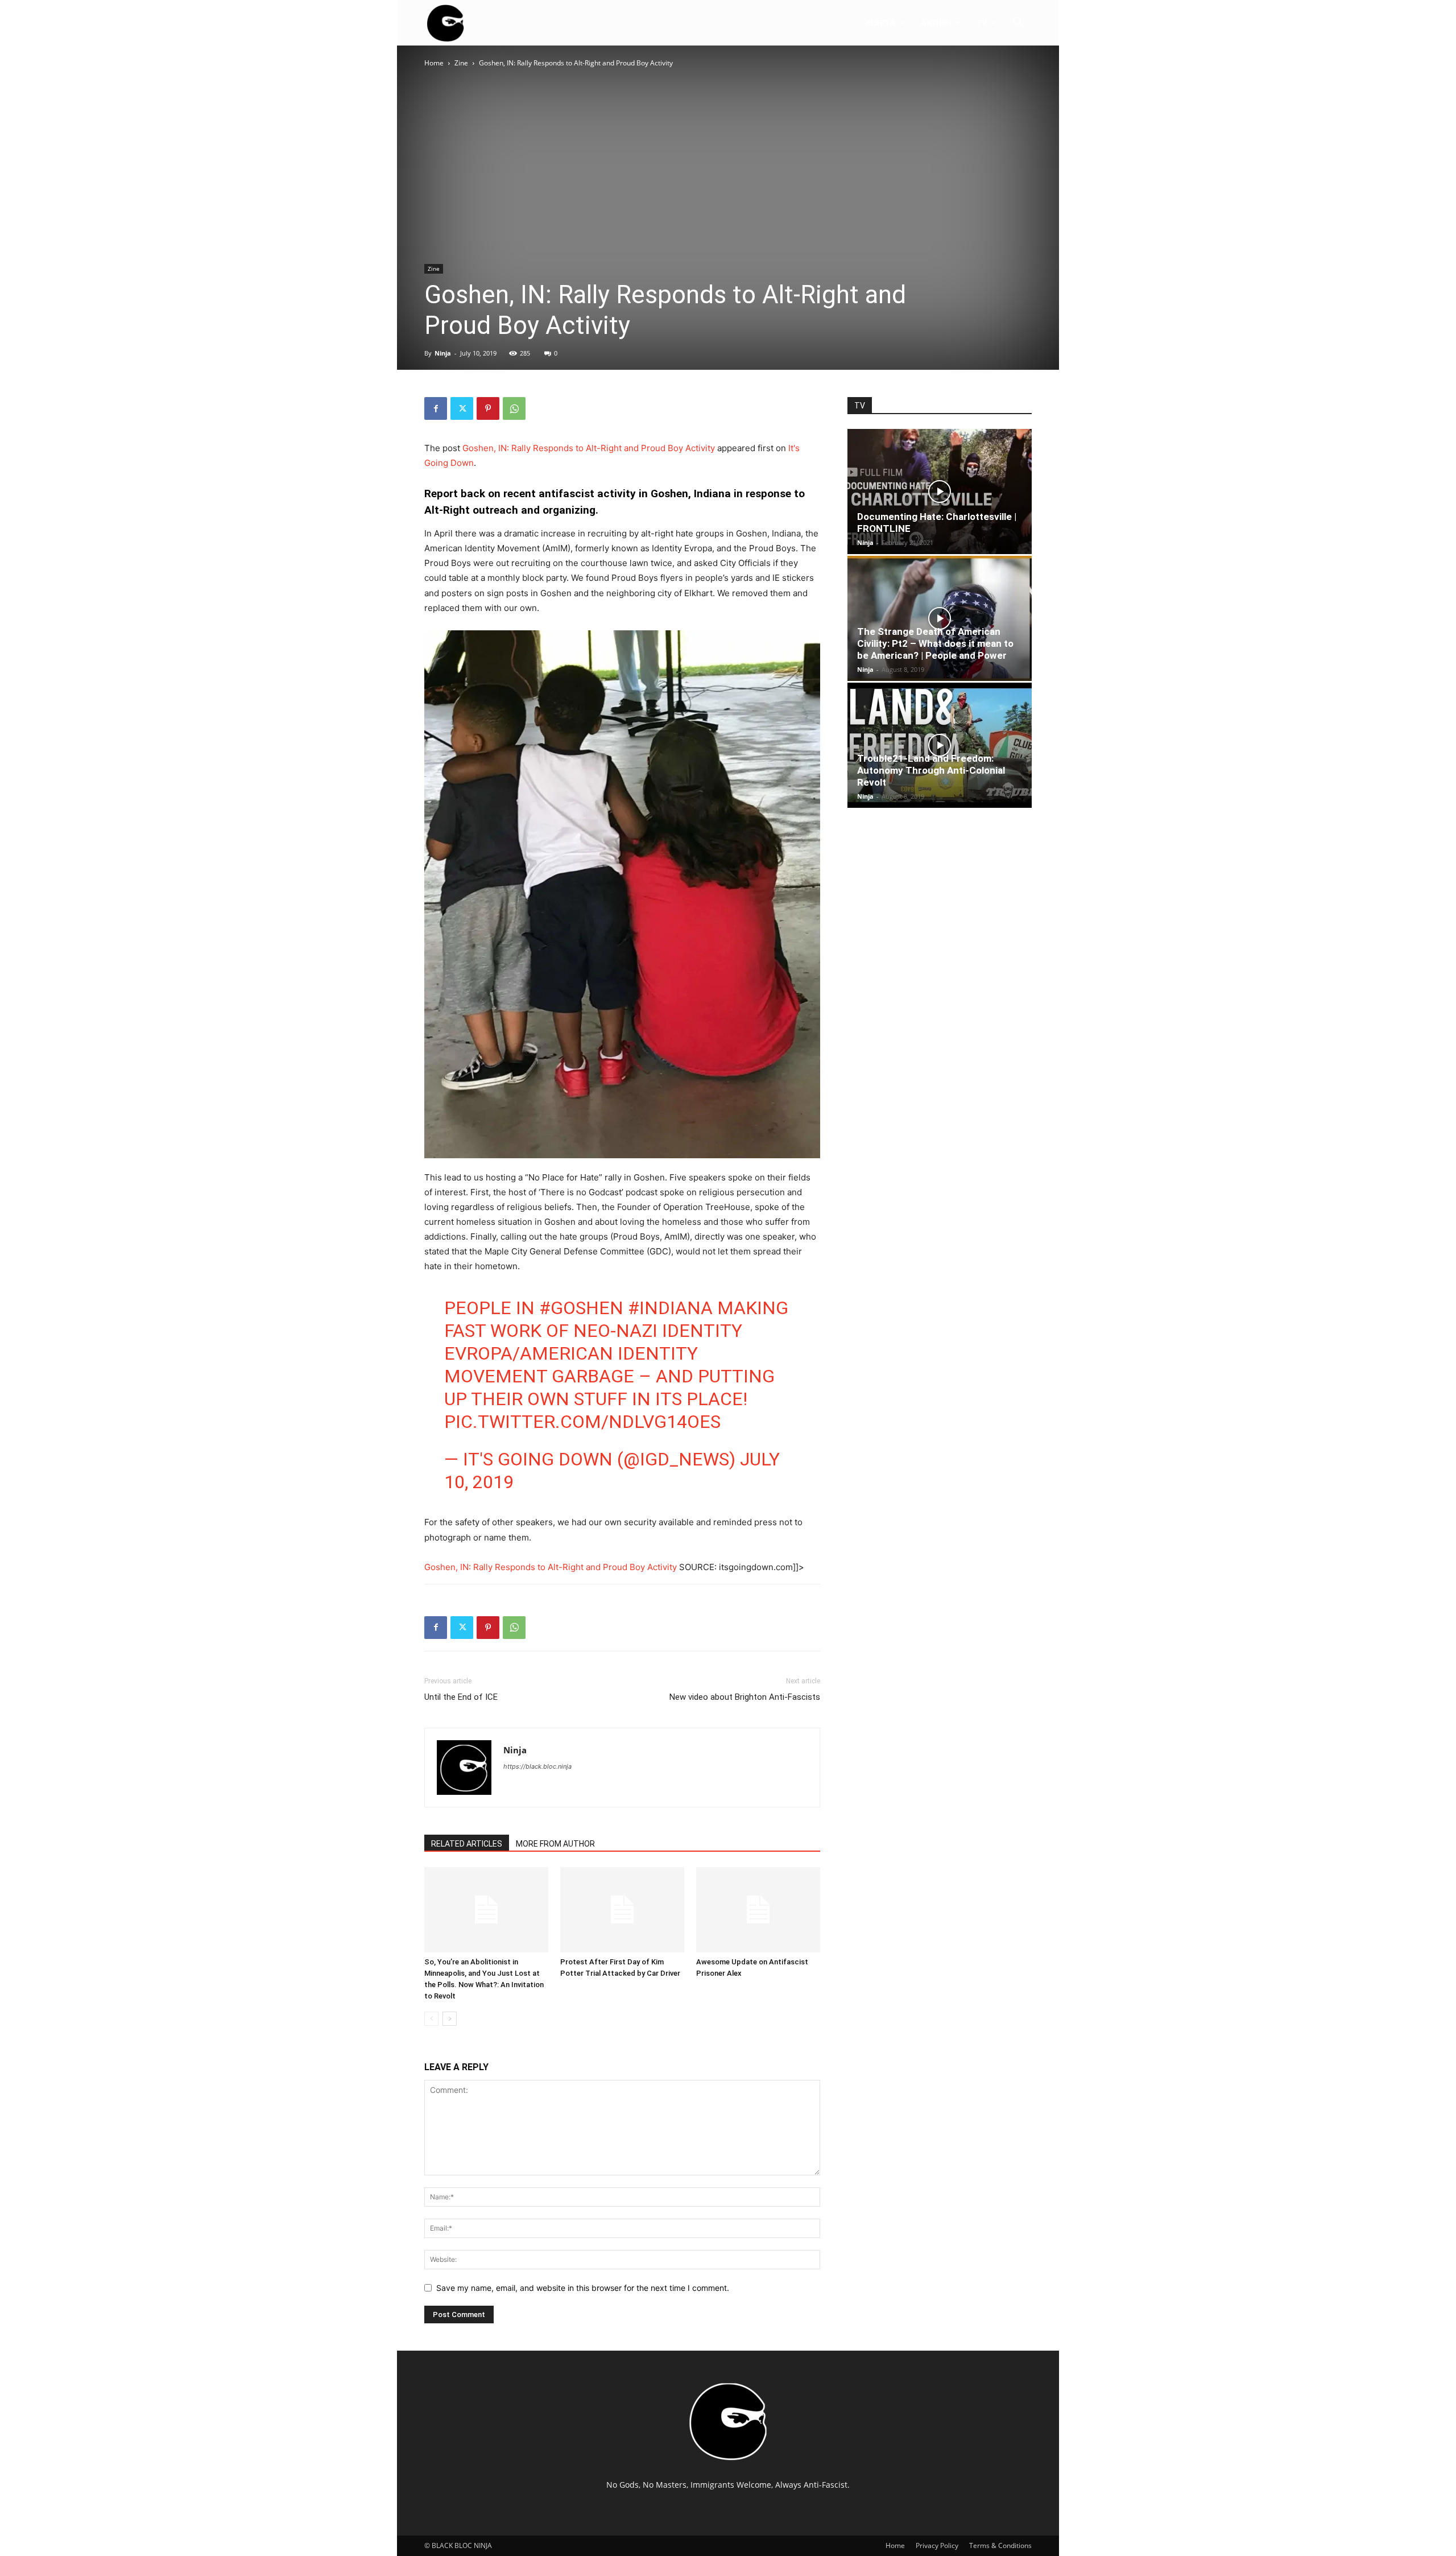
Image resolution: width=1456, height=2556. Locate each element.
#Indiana (670, 1308)
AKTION (936, 22)
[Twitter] (462, 408)
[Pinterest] (488, 408)
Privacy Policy (937, 2545)
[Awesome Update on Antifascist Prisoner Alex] (758, 1910)
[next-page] (450, 2019)
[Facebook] (436, 408)
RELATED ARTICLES (467, 1844)
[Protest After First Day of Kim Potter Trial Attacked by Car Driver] (622, 1910)
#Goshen (581, 1308)
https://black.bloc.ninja (537, 1766)
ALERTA (880, 22)
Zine (461, 63)
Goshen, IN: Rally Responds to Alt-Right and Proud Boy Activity (589, 448)
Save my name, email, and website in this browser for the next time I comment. (583, 2288)
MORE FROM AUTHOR (555, 1844)
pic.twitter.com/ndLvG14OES (582, 1422)
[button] (1018, 24)
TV (982, 22)
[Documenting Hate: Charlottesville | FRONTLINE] (940, 492)
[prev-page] (431, 2019)
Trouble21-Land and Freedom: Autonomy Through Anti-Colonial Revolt (931, 770)
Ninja (443, 353)
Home (434, 63)
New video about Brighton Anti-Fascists (745, 1697)
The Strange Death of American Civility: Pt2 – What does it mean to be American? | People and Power (935, 643)
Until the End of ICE (461, 1697)
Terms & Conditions (1000, 2545)
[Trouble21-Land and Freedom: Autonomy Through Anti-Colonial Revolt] (940, 745)
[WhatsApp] (514, 408)
